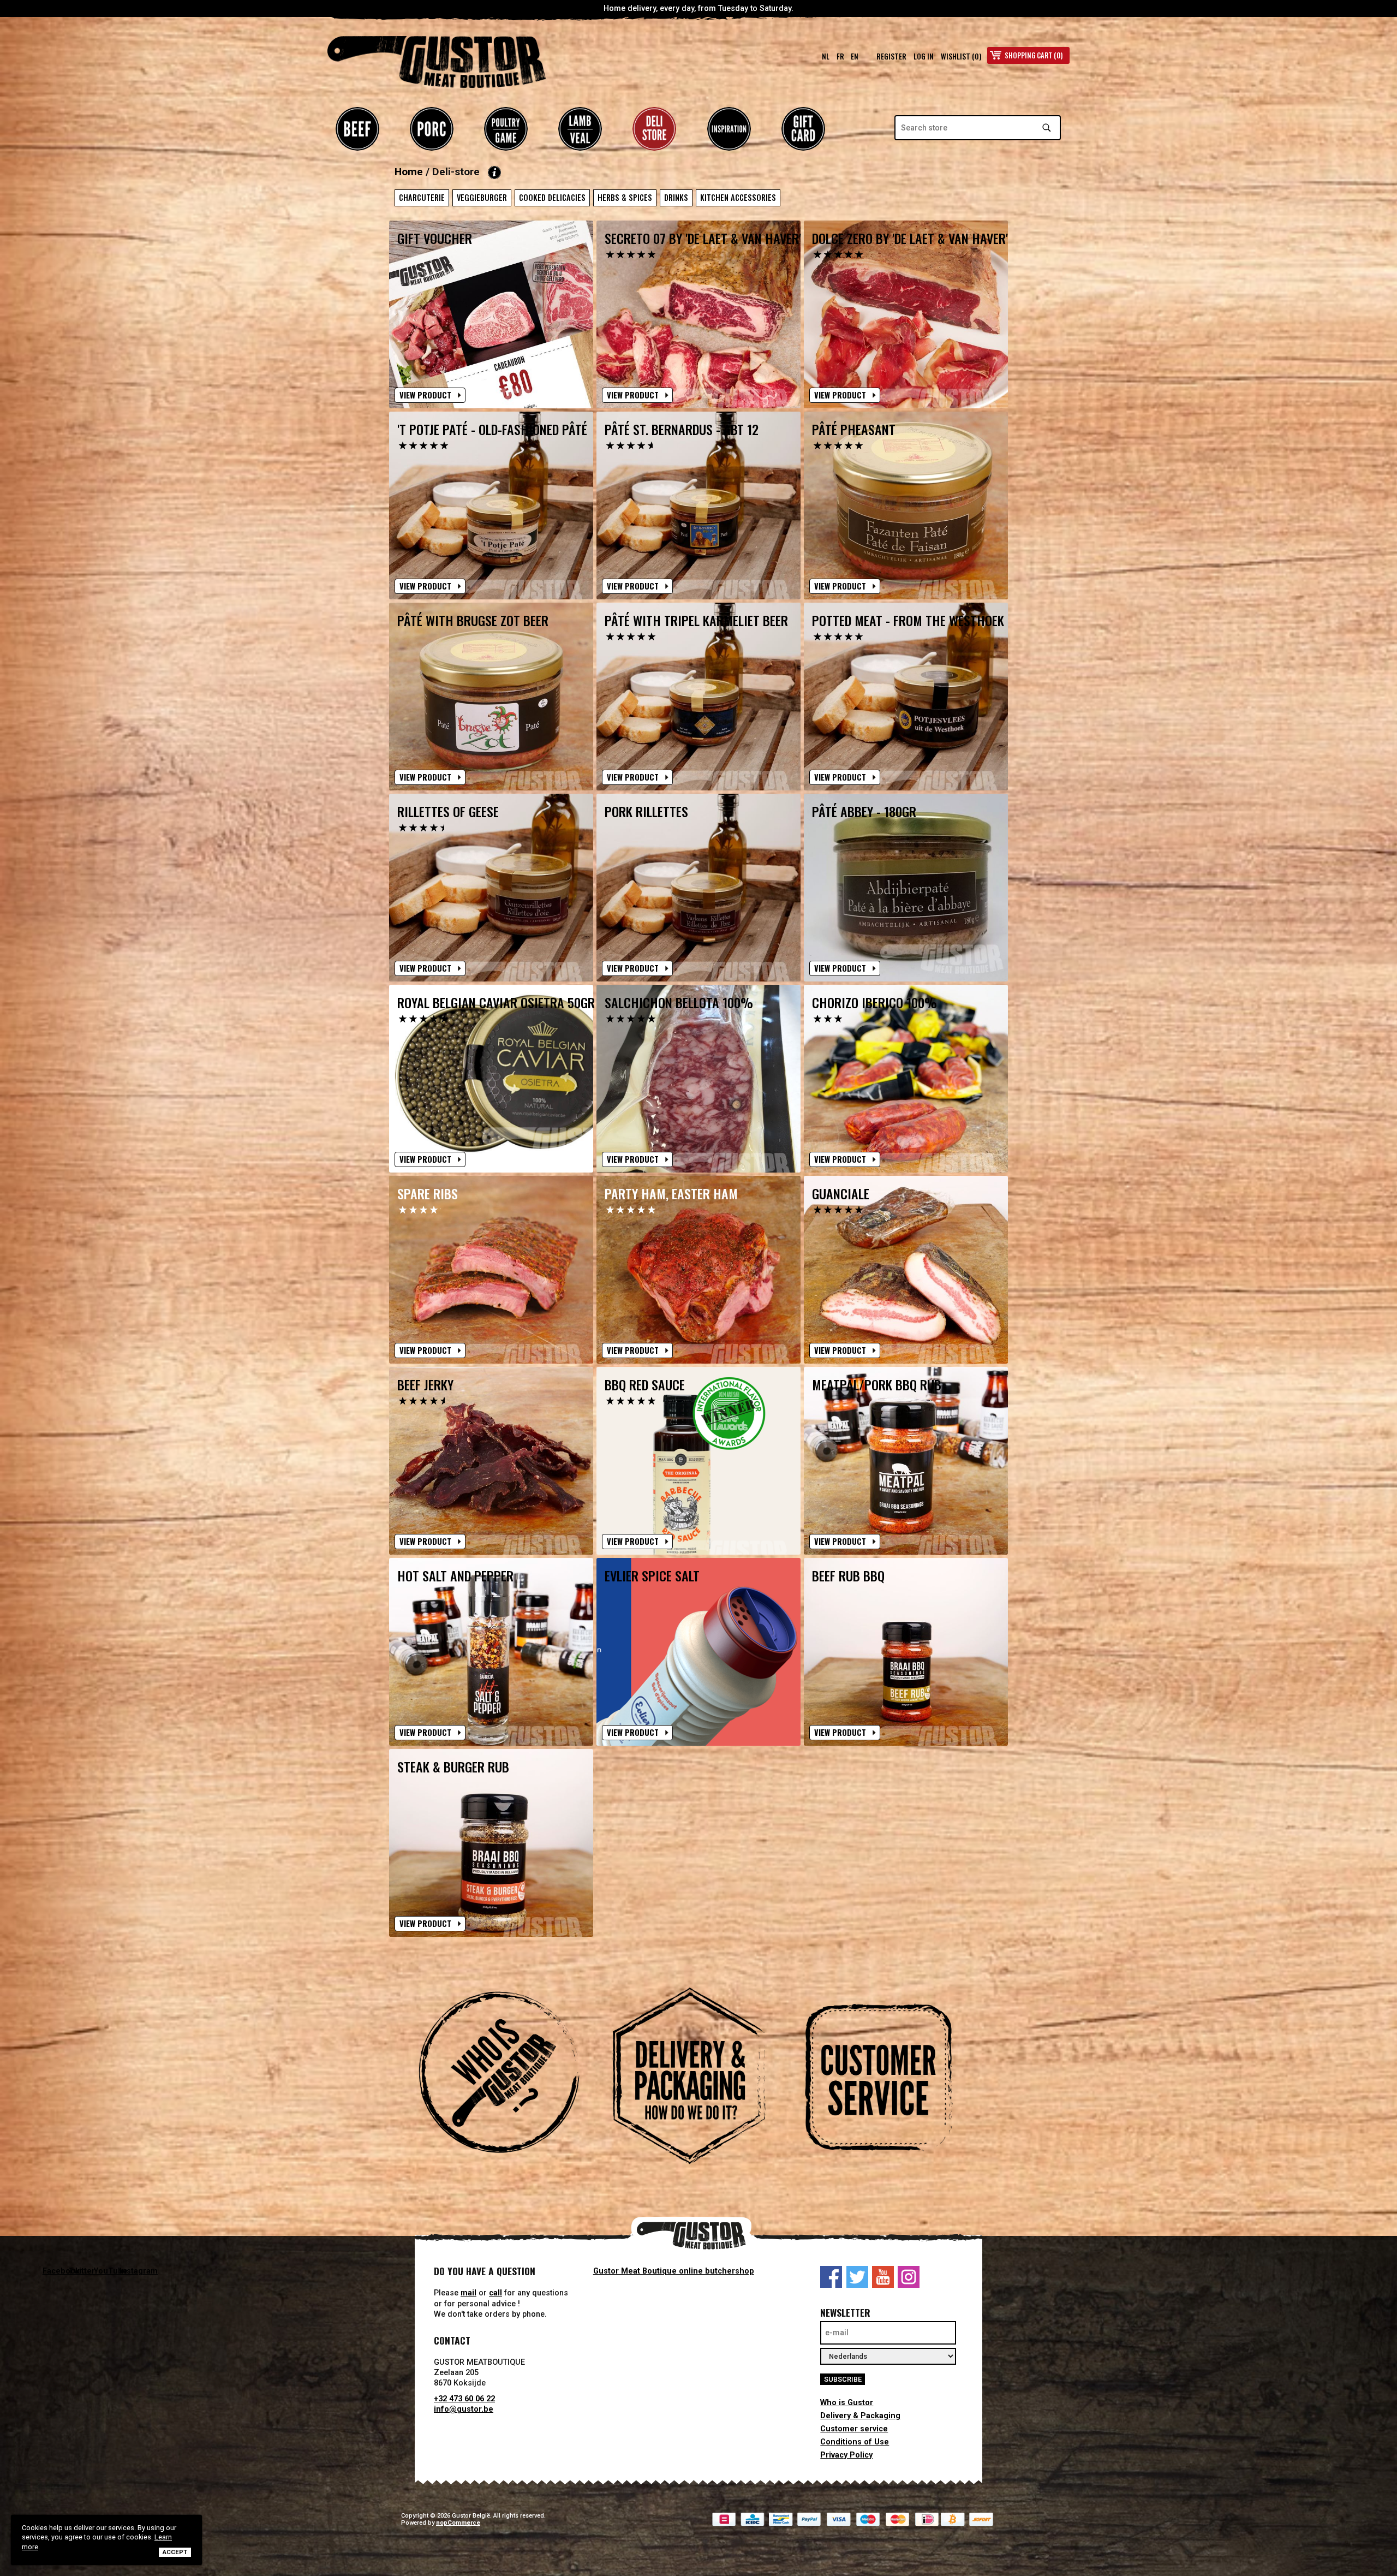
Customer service (854, 2429)
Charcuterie (422, 197)
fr (840, 56)
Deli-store (654, 129)
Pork (432, 129)
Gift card (803, 129)
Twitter (857, 2277)
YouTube (883, 2277)
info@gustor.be (464, 2409)
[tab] (509, 2078)
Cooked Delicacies (552, 197)
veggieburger (482, 197)
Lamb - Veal (580, 129)
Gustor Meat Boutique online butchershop (674, 2271)
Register (891, 56)
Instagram (909, 2277)
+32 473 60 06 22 (464, 2399)
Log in (924, 56)
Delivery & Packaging (860, 2416)
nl (826, 56)
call (495, 2293)
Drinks (676, 197)
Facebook (831, 2277)
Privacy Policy (846, 2455)
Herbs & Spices (625, 197)
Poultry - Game (506, 129)
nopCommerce (458, 2523)
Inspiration (729, 129)
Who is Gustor (847, 2403)
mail (468, 2293)
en (855, 56)
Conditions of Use (855, 2442)
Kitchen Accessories (738, 197)
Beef (357, 129)
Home (409, 172)
